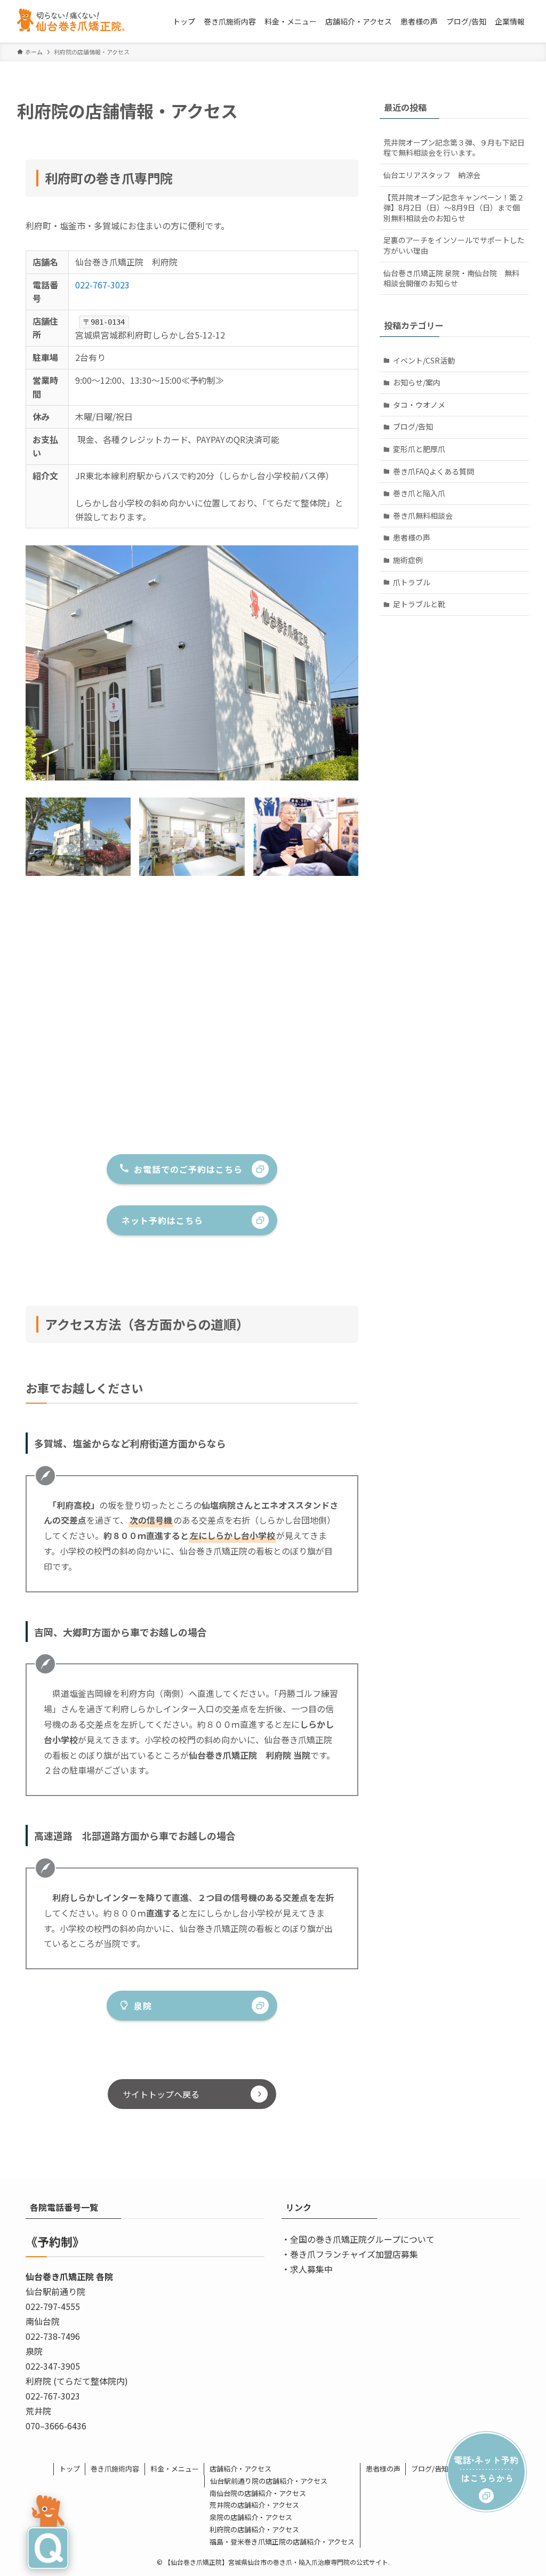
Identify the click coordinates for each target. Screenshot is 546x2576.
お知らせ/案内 (417, 382)
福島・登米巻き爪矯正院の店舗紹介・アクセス (282, 2542)
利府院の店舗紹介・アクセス (254, 2529)
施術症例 (408, 560)
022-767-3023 (102, 285)
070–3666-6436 (56, 2426)
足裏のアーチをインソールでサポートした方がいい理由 (454, 245)
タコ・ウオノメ (419, 405)
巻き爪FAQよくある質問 (433, 471)
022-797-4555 (53, 2306)
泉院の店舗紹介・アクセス (251, 2517)
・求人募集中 (307, 2269)
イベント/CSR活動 (424, 360)
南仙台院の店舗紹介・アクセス (258, 2493)
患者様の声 (412, 537)
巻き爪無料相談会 (423, 516)
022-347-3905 (53, 2366)
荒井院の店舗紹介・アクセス (254, 2505)
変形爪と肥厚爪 (419, 449)
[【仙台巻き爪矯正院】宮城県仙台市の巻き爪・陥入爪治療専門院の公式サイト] (75, 21)
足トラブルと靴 (419, 604)
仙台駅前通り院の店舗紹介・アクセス (269, 2481)
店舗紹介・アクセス (240, 2469)
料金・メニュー (175, 2469)
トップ (70, 2469)
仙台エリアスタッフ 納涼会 (432, 175)
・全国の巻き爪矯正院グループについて (358, 2239)
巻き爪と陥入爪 (419, 493)
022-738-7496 (53, 2336)
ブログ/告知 (413, 426)
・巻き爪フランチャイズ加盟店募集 (350, 2254)
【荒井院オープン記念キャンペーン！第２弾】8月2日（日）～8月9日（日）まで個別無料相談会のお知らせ (454, 208)
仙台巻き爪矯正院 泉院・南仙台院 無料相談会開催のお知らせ (451, 278)
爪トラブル (412, 582)
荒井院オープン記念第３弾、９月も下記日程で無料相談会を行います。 (454, 148)
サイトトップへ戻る (161, 2094)
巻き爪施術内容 (115, 2469)
